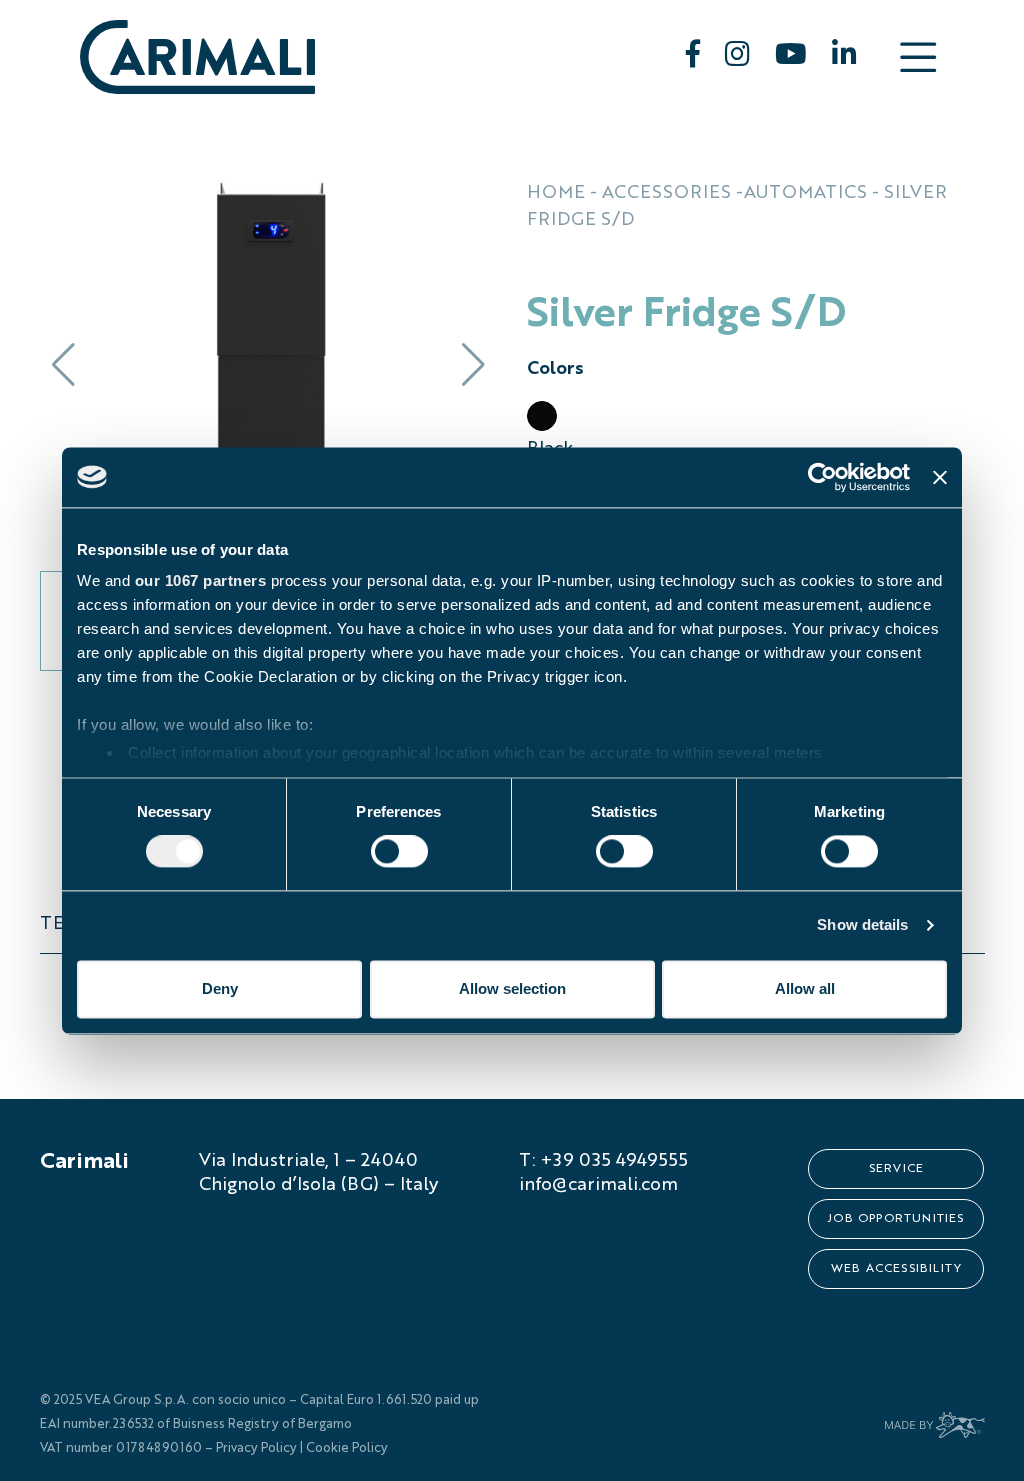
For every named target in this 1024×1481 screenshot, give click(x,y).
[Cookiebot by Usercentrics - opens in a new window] (822, 477)
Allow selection (512, 988)
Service (896, 1169)
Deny (220, 988)
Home (556, 193)
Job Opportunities (896, 1219)
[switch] (399, 852)
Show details (862, 925)
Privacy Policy (256, 1448)
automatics (805, 193)
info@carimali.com (598, 1185)
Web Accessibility (896, 1269)
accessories (666, 193)
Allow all (805, 988)
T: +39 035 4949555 (603, 1161)
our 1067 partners (201, 580)
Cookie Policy (347, 1448)
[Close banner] (940, 477)
